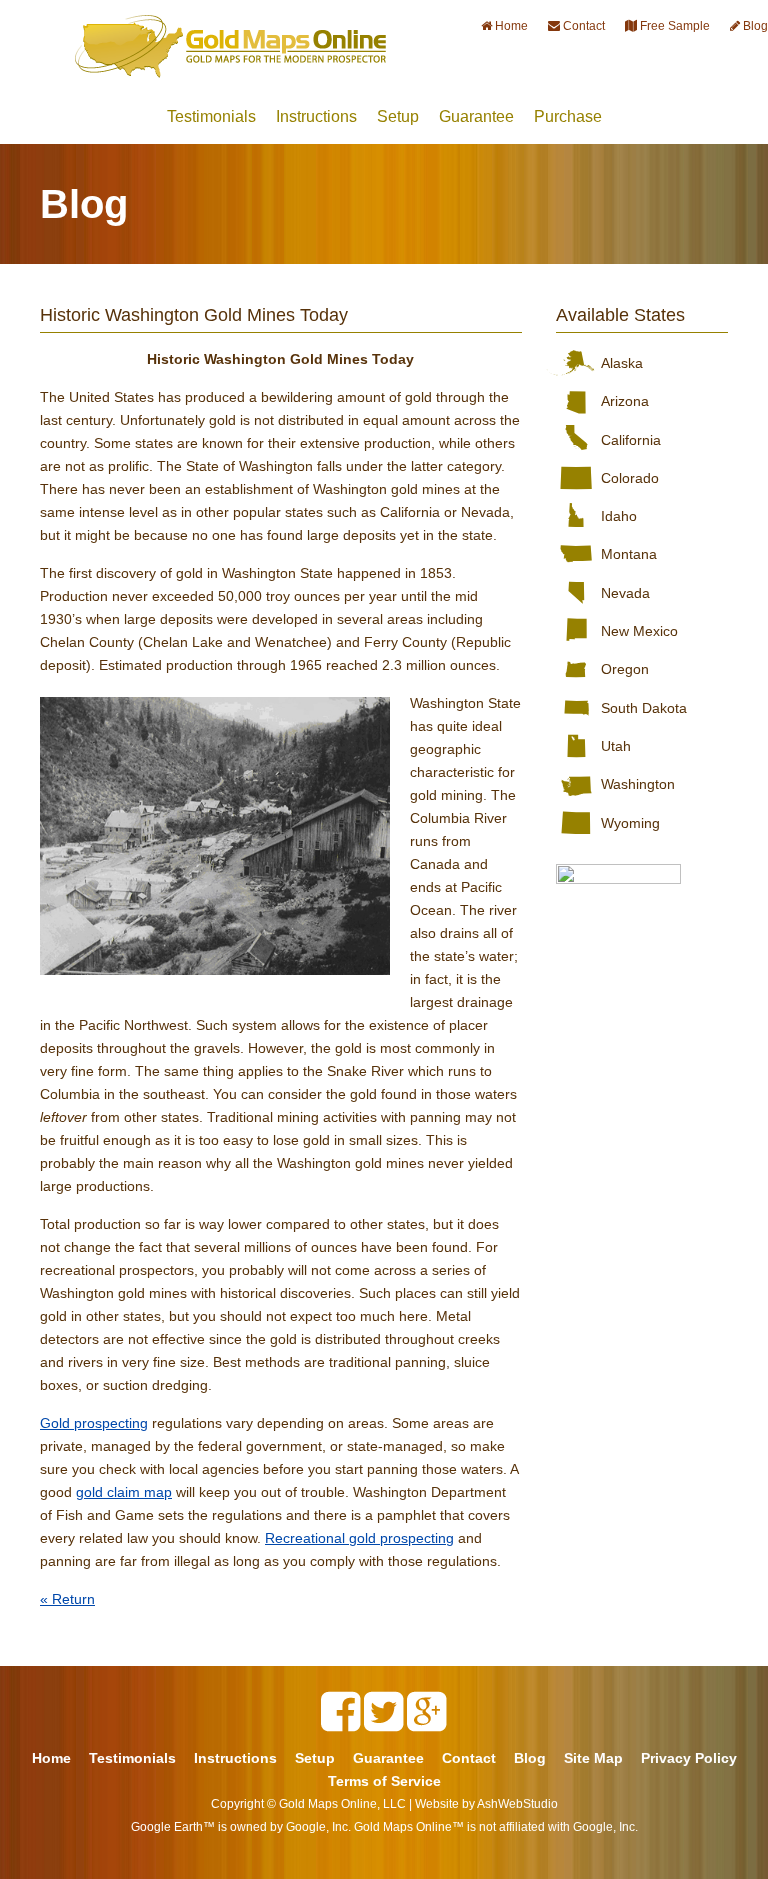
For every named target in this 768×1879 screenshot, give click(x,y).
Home (51, 1758)
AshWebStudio (517, 1804)
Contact (469, 1758)
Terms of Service (384, 1781)
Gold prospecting (94, 1423)
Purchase (568, 116)
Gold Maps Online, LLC (342, 1804)
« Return (67, 1599)
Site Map (593, 1758)
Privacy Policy (689, 1758)
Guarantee (476, 116)
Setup (398, 116)
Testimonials (211, 116)
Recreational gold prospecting (359, 1538)
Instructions (316, 116)
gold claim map (124, 1492)
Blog (530, 1758)
